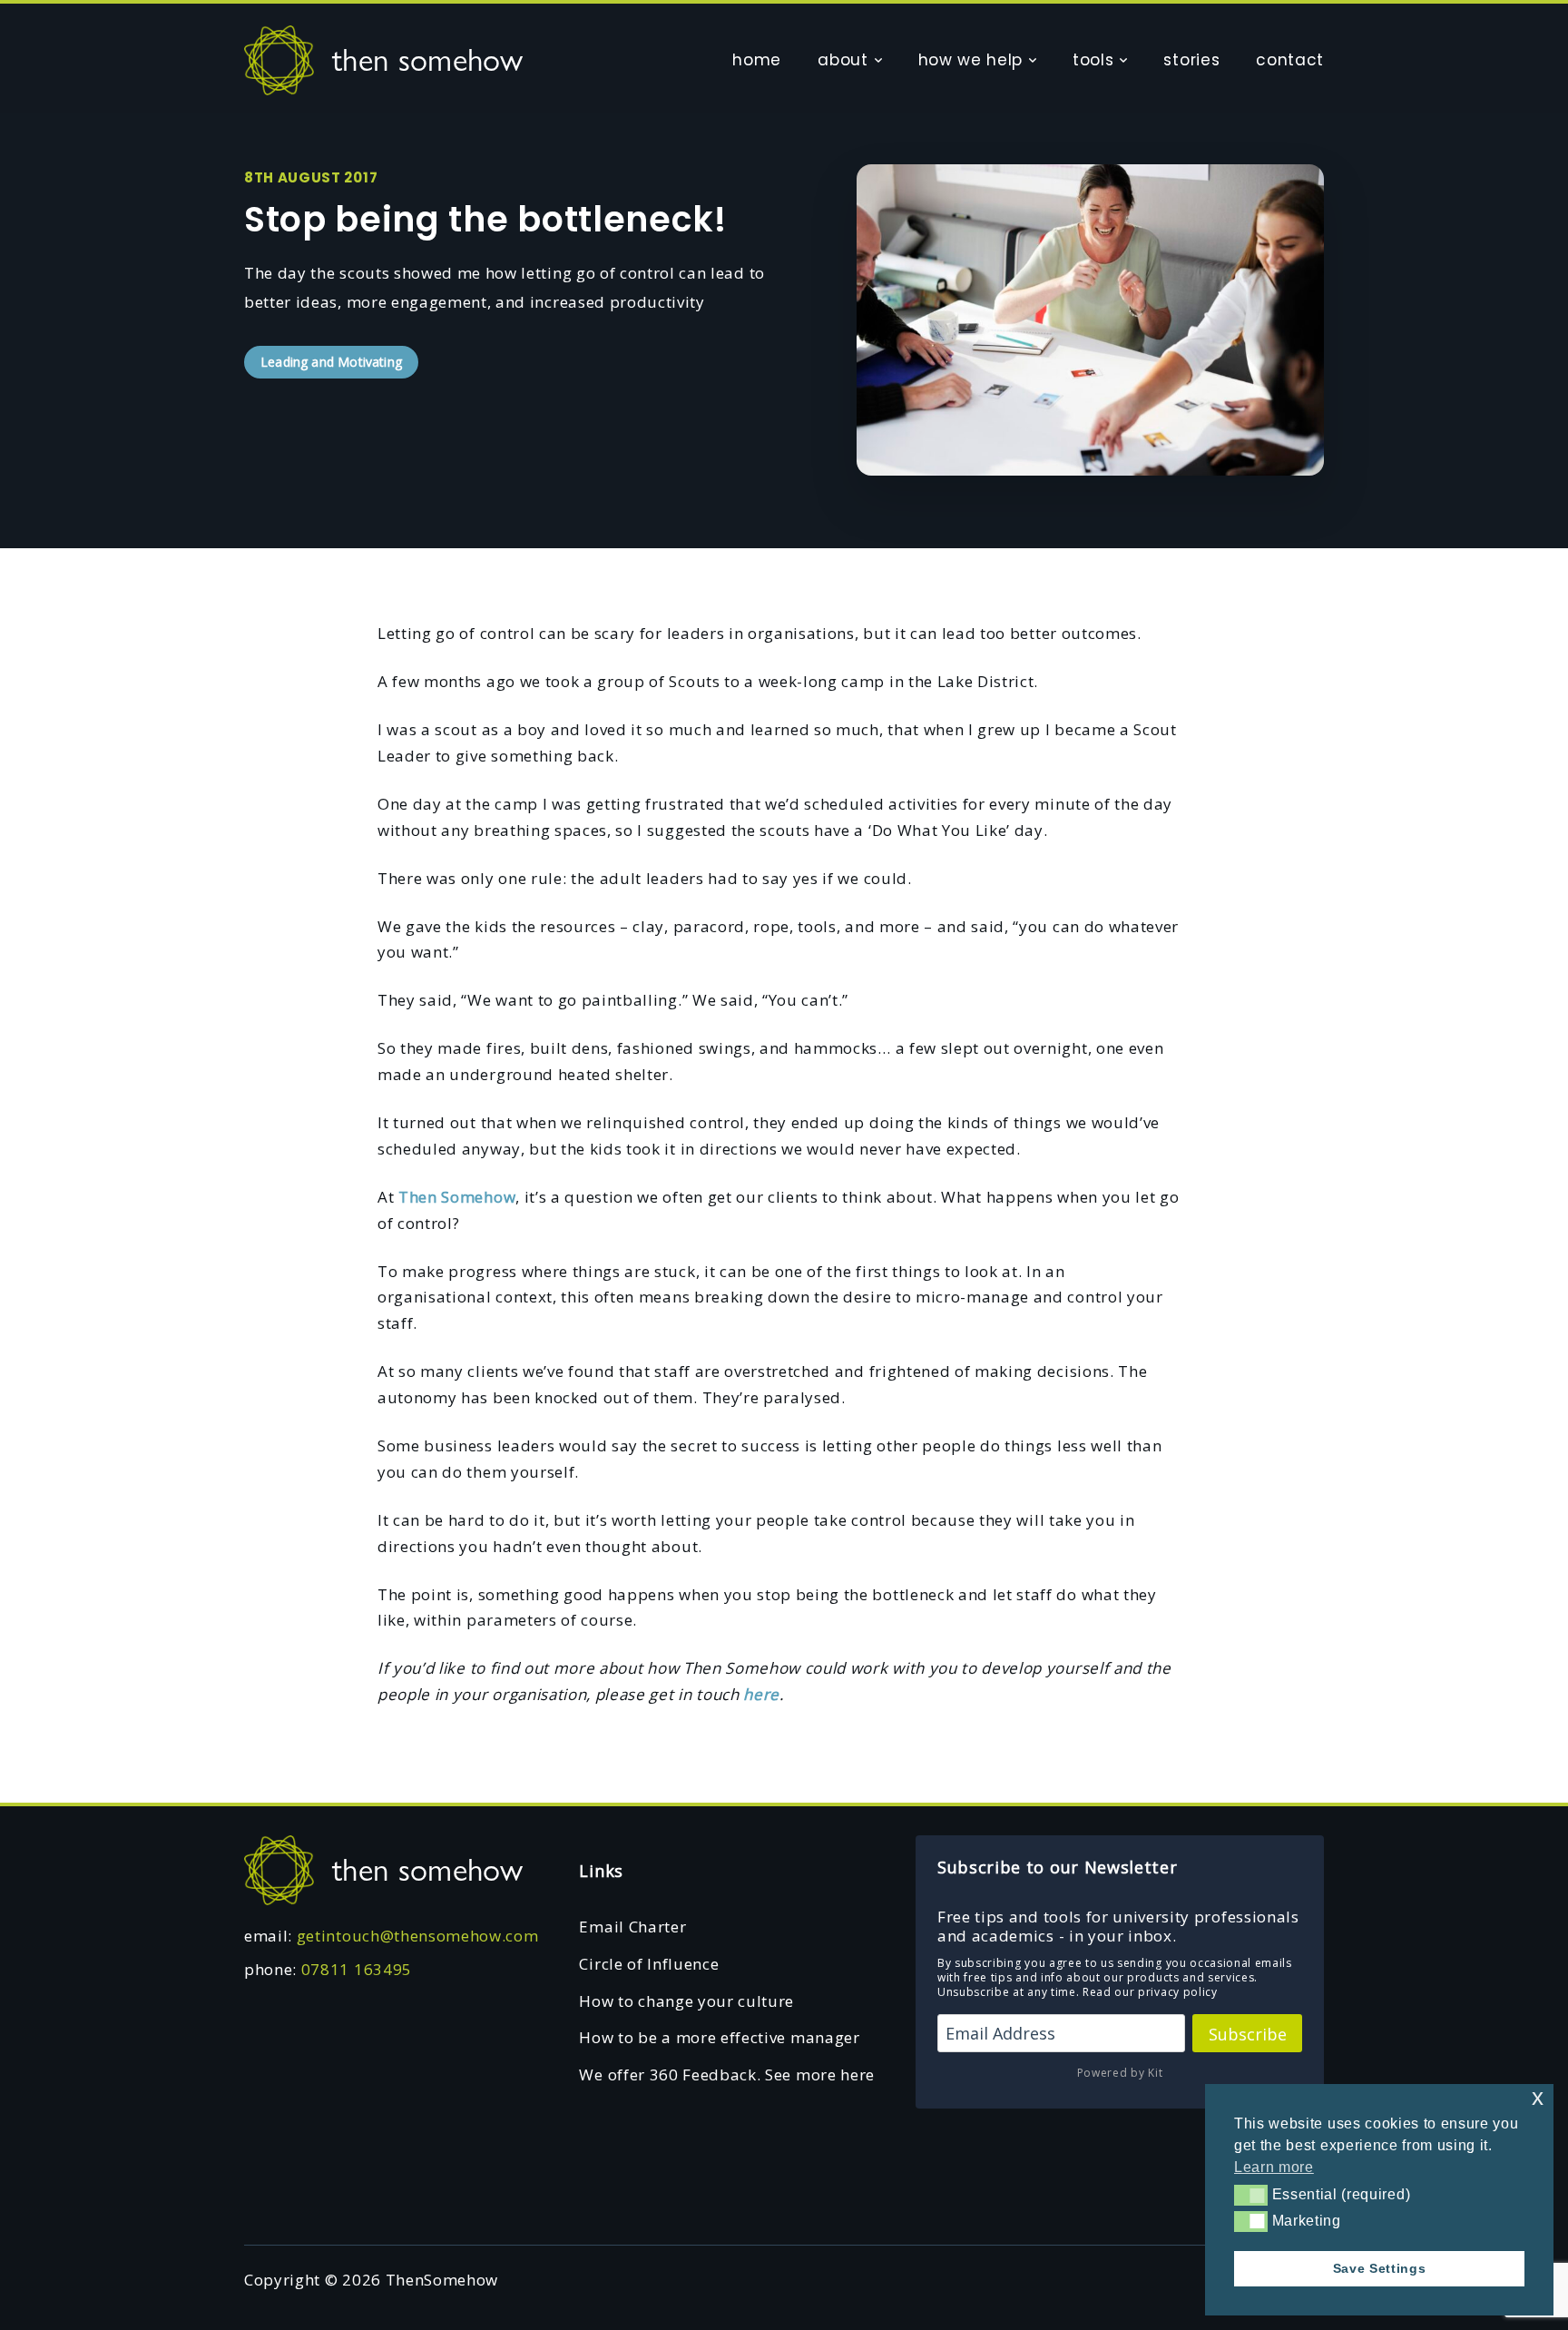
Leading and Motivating (331, 362)
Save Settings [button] (1380, 2268)
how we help (970, 60)
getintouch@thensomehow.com (418, 1936)
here (759, 1694)
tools (1093, 60)
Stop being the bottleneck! (485, 219)
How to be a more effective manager (719, 2037)
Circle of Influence (649, 1964)
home (757, 60)
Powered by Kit (1120, 2073)
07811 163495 (357, 1969)
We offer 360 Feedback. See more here (726, 2074)
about (843, 60)
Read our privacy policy (1150, 1992)
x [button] (1538, 2097)
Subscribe (1248, 2034)
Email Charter (632, 1927)
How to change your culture (686, 2001)
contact (1290, 60)
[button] (1251, 2195)
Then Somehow (457, 1197)
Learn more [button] (1274, 2167)
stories (1191, 60)
